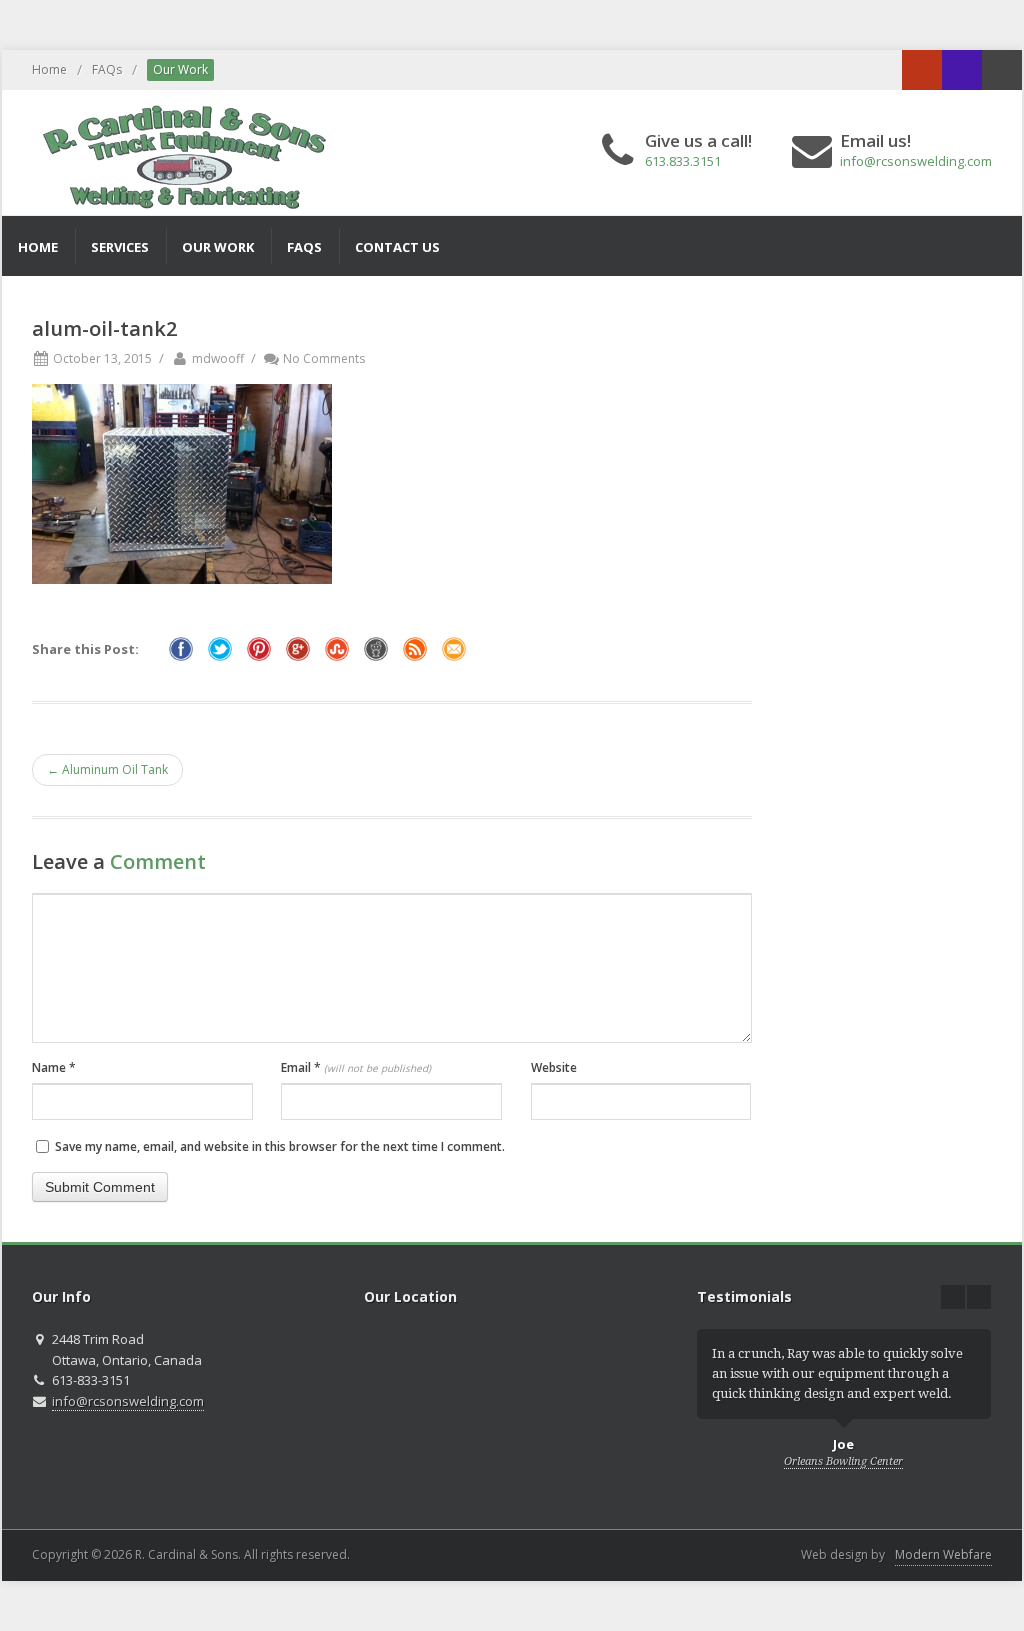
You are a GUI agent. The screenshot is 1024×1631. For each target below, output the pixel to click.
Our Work (180, 69)
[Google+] (922, 70)
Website (554, 1067)
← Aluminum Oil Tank (107, 769)
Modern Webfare (943, 1554)
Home (49, 69)
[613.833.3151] (962, 70)
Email (356, 1067)
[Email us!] (1002, 70)
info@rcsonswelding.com (916, 161)
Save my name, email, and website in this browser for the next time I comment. (280, 1146)
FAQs (107, 69)
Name (54, 1067)
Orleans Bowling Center (843, 1461)
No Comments (324, 358)
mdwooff (218, 358)
